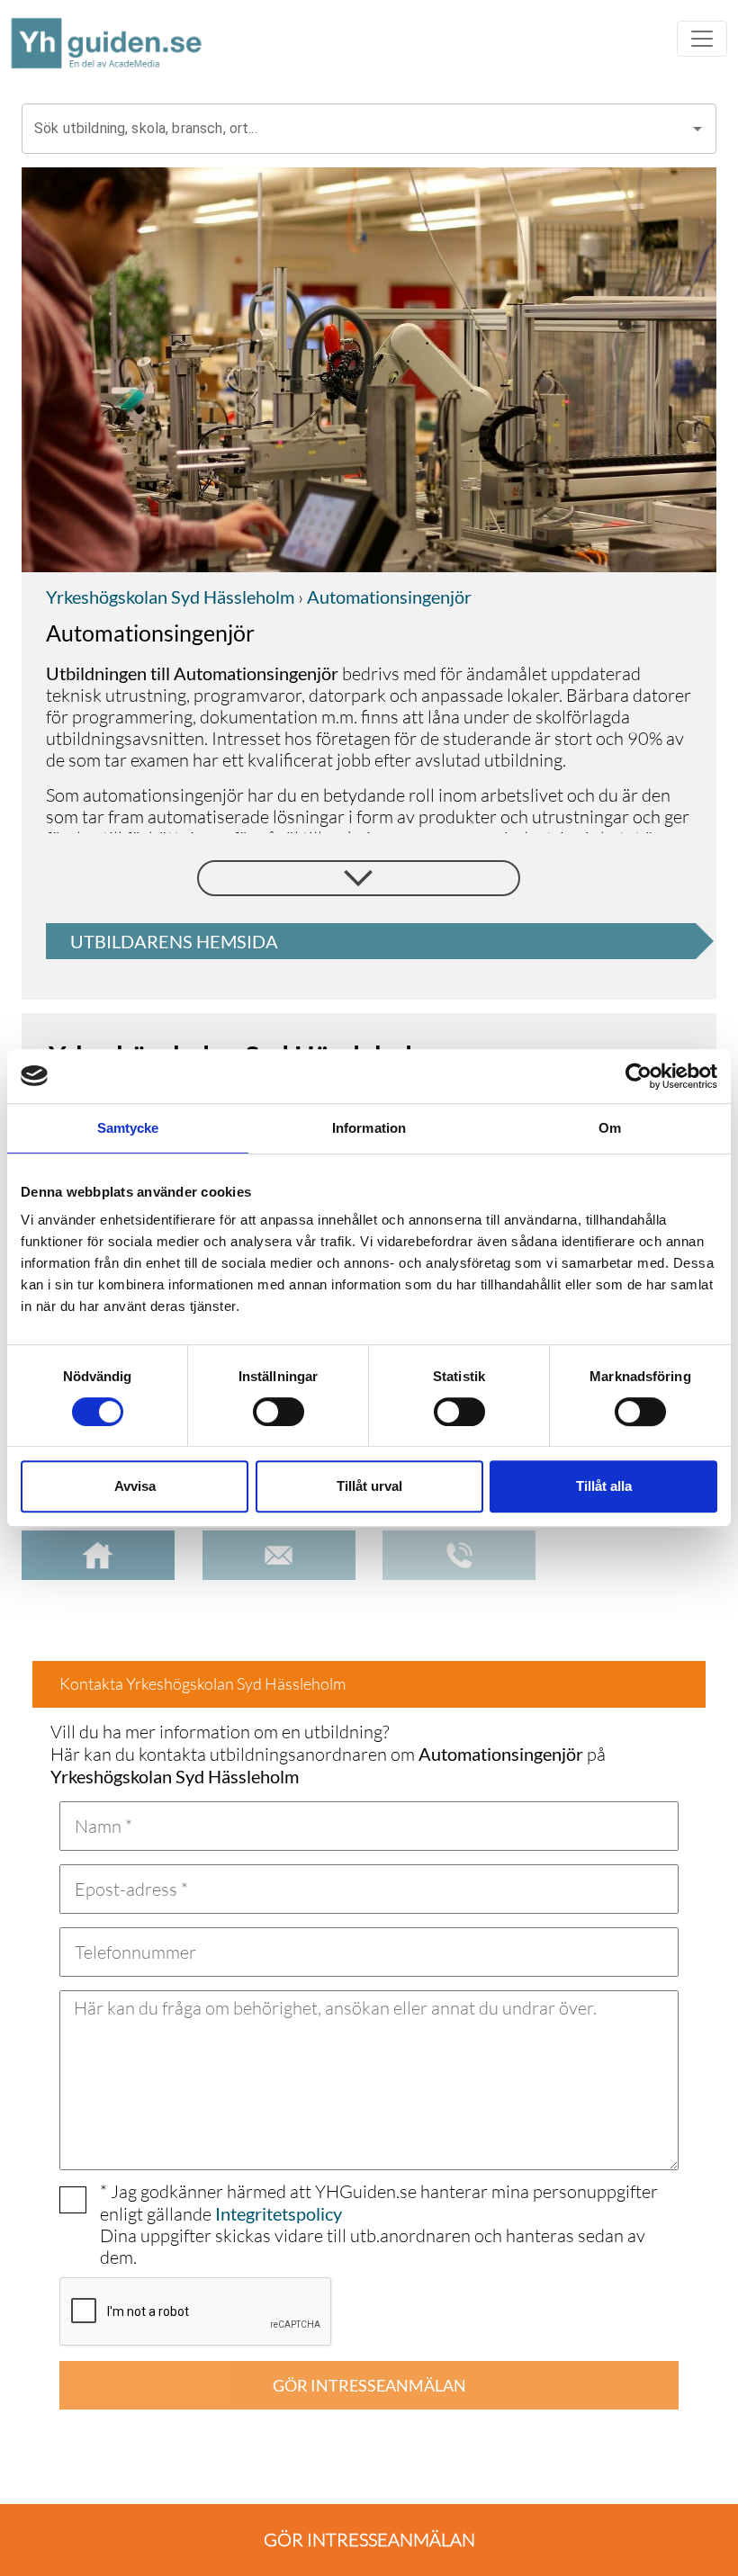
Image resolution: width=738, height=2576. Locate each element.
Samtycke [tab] (128, 1128)
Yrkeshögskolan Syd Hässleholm (170, 597)
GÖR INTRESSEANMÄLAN (369, 2385)
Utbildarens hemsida (174, 941)
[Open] (697, 129)
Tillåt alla (604, 1486)
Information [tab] (369, 1128)
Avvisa (135, 1486)
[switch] (279, 1412)
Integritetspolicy (279, 2213)
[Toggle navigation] (702, 39)
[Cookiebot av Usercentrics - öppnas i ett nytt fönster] (639, 1076)
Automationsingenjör (387, 597)
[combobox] (355, 129)
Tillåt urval (369, 1486)
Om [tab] (610, 1128)
